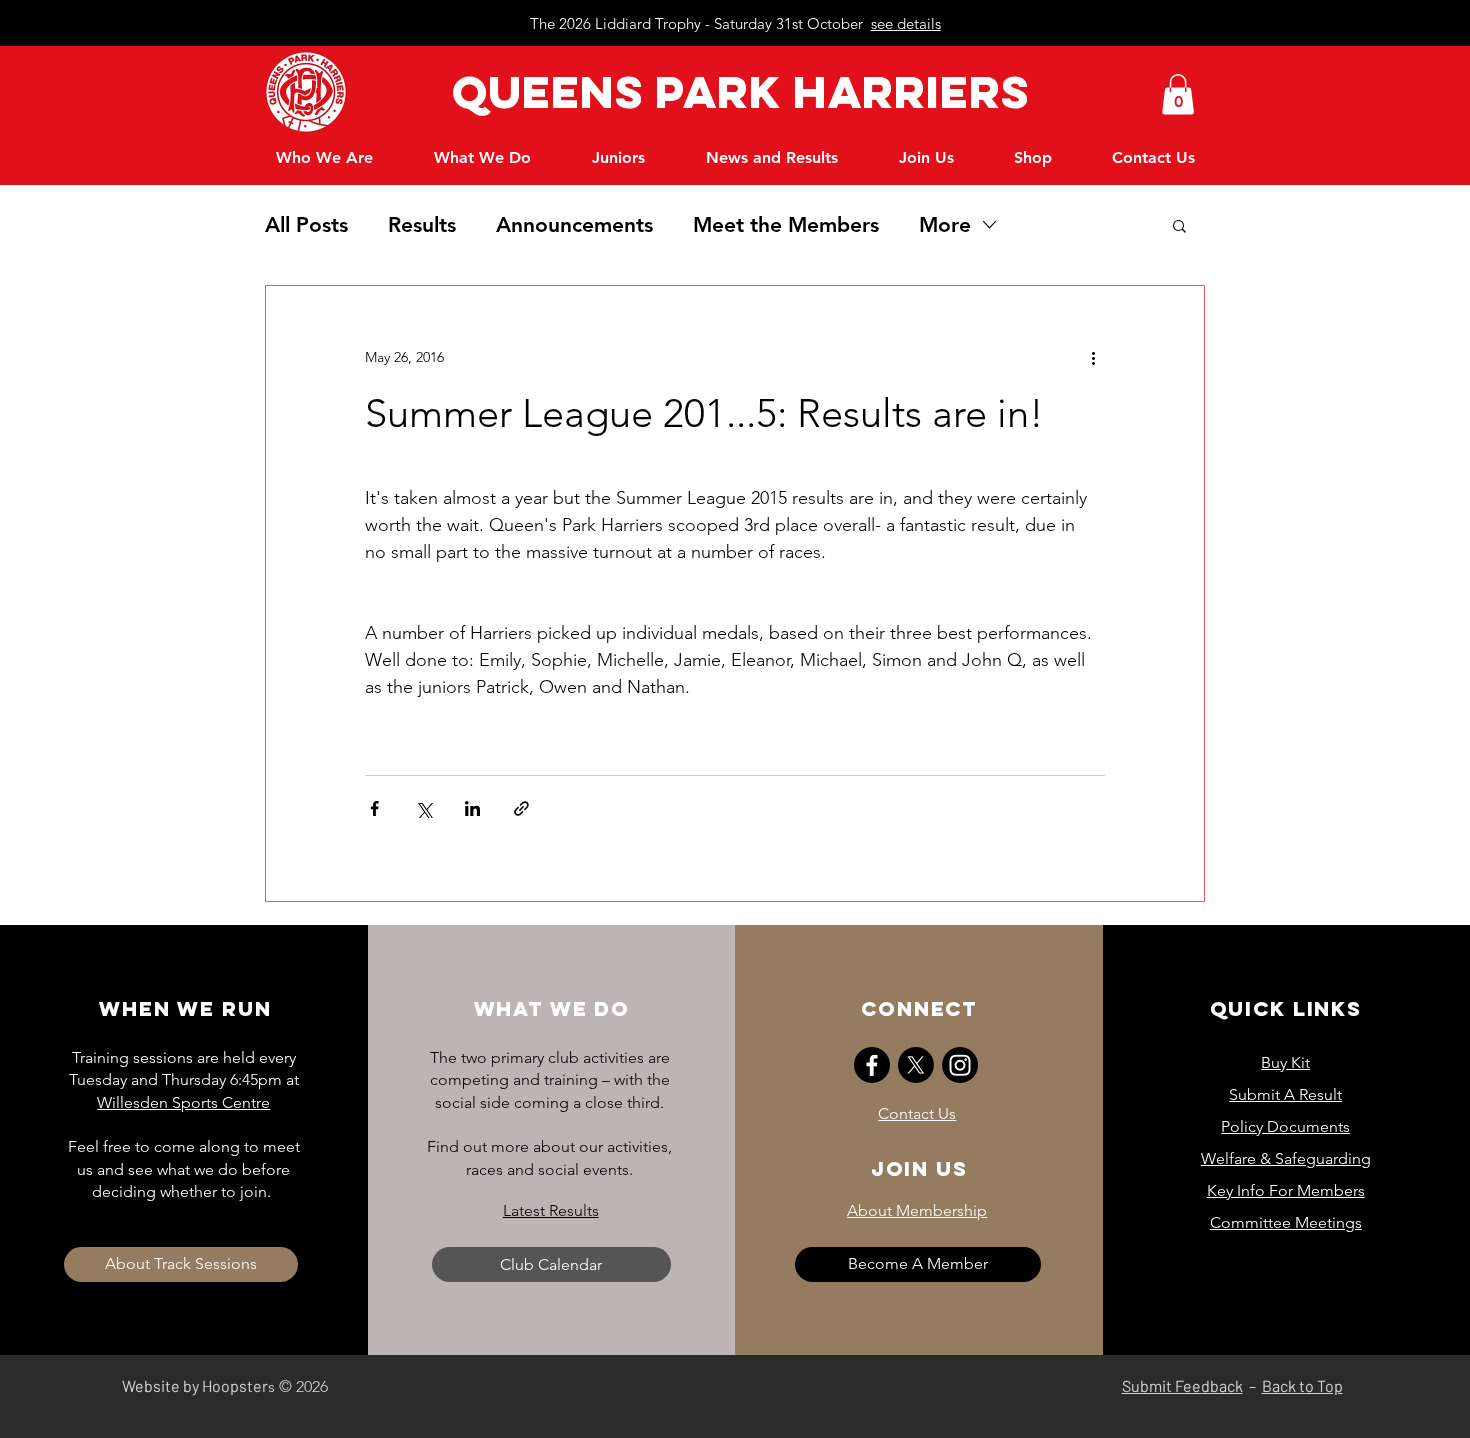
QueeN (527, 91)
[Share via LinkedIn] (472, 808)
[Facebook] (872, 1065)
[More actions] (1093, 358)
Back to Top (1302, 1385)
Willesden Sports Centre (183, 1102)
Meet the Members (786, 224)
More (945, 224)
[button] (1178, 94)
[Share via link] (521, 808)
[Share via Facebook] (374, 808)
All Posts (306, 224)
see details (906, 23)
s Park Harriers (822, 91)
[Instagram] (960, 1065)
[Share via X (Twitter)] (423, 808)
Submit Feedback (1182, 1385)
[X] (916, 1065)
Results (422, 224)
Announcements (574, 224)
